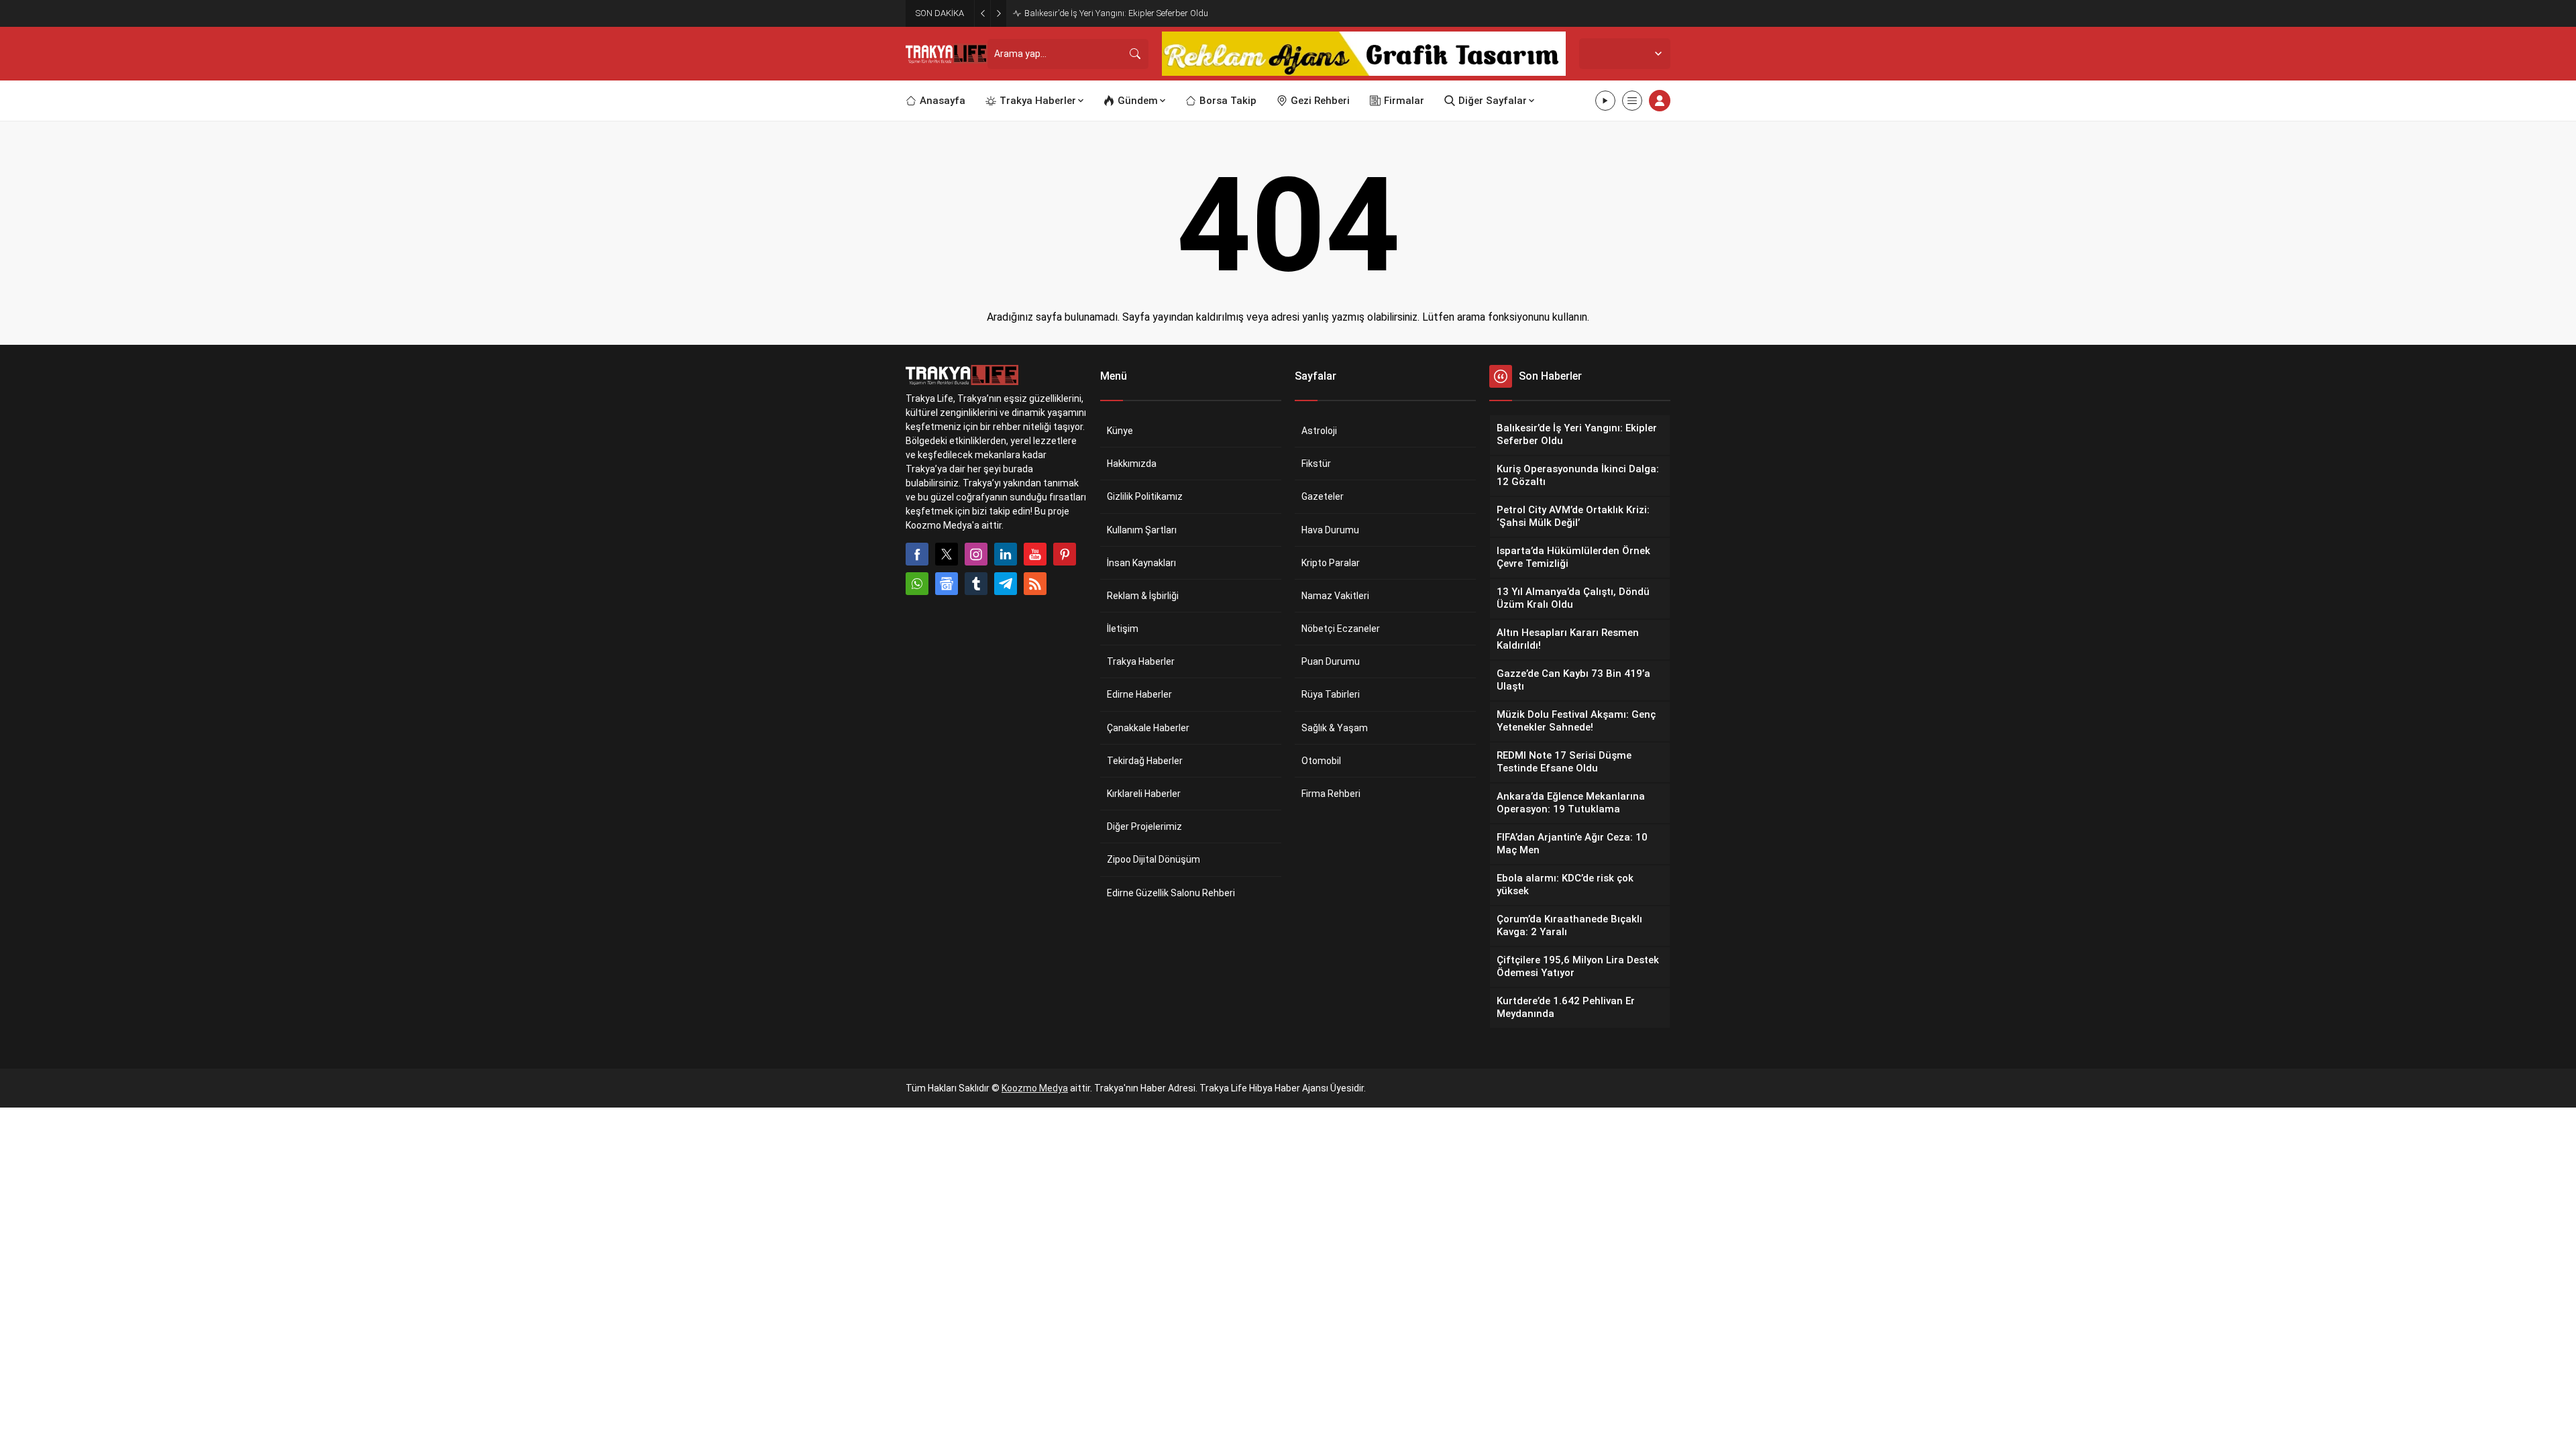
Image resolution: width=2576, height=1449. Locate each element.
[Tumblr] (976, 584)
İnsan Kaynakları (1141, 563)
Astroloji (1319, 431)
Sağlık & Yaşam (1335, 728)
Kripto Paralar (1331, 563)
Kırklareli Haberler (1144, 794)
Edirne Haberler (1139, 694)
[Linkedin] (1006, 554)
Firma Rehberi (1331, 794)
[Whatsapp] (917, 584)
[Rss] (1035, 584)
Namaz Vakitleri (1335, 596)
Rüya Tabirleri (1331, 694)
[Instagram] (976, 554)
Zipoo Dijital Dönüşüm (1153, 859)
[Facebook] (917, 554)
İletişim (1123, 629)
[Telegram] (1006, 584)
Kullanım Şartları (1142, 530)
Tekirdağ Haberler (1145, 761)
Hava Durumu (1330, 530)
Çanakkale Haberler (1148, 728)
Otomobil (1321, 761)
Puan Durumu (1331, 661)
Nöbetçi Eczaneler (1341, 629)
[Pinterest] (1065, 554)
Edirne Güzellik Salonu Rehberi (1171, 893)
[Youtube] (1035, 554)
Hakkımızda (1132, 464)
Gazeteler (1323, 496)
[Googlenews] (947, 584)
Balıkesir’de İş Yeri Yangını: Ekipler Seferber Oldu (1116, 13)
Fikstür (1316, 464)
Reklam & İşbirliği (1143, 596)
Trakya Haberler (1141, 661)
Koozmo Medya (1035, 1088)
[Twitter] (947, 554)
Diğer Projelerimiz (1144, 826)
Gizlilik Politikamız (1145, 496)
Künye (1120, 431)
